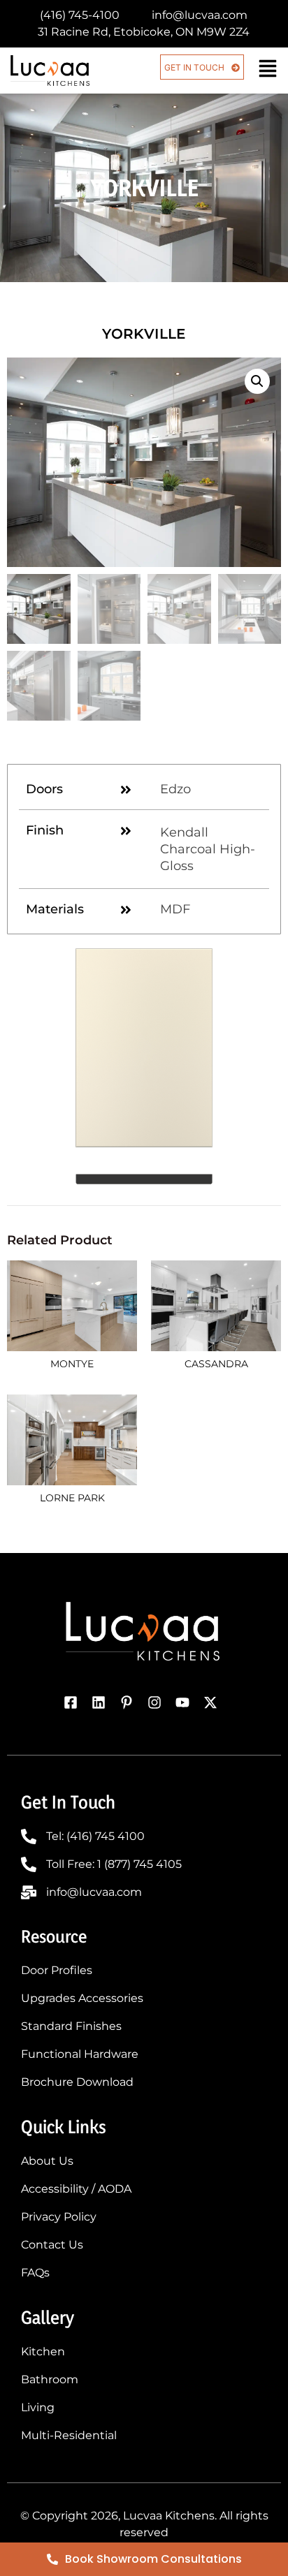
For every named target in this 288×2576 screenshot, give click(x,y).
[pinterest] (130, 1702)
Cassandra (216, 1364)
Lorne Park (72, 1498)
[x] (214, 1702)
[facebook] (74, 1702)
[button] (257, 381)
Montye (72, 1364)
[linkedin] (102, 1702)
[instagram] (158, 1702)
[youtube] (186, 1702)
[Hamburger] (268, 68)
